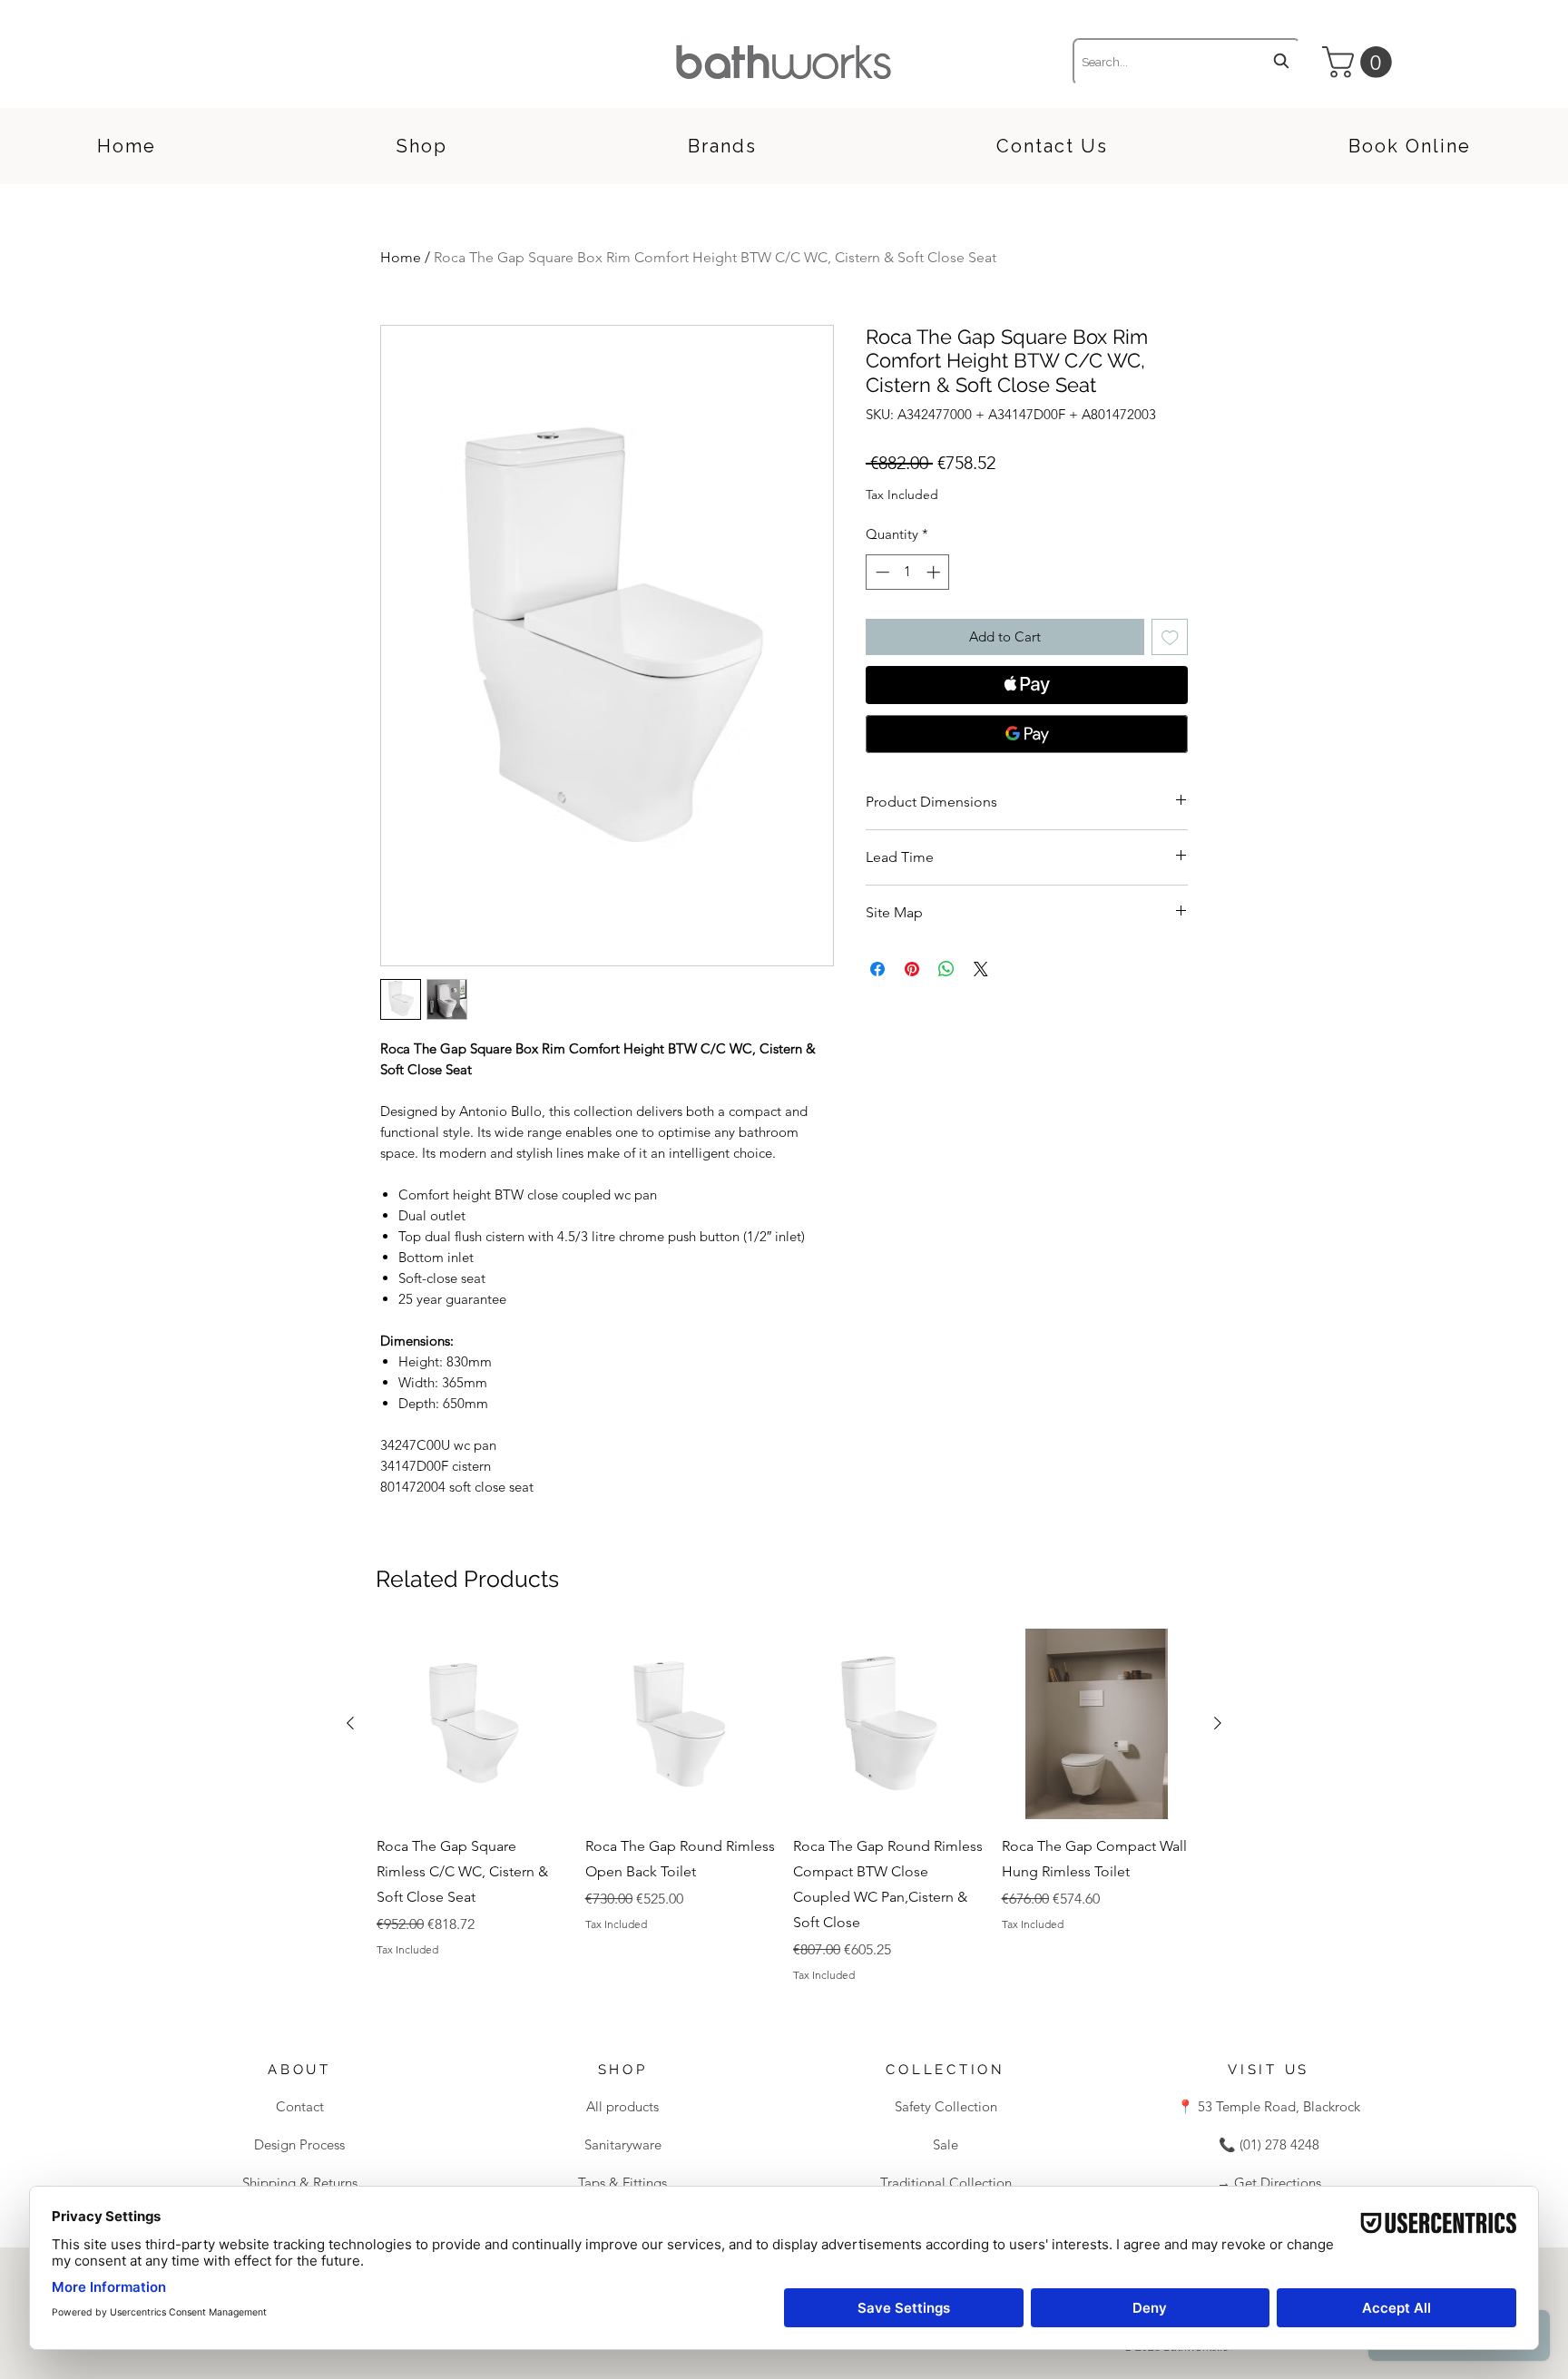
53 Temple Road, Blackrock (1277, 2106)
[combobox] (1186, 62)
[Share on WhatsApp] (946, 969)
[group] (784, 1806)
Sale (946, 2144)
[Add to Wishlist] (1170, 637)
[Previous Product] (350, 1723)
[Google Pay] (1027, 734)
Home (401, 257)
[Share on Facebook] (877, 969)
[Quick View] (472, 1724)
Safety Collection (946, 2106)
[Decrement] (881, 572)
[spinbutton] (908, 572)
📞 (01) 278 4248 (1269, 2144)
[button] (1361, 62)
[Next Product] (1218, 1723)
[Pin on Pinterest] (912, 969)
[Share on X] (981, 969)
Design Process (299, 2144)
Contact (300, 2106)
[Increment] (935, 572)
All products (622, 2106)
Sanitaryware (623, 2144)
